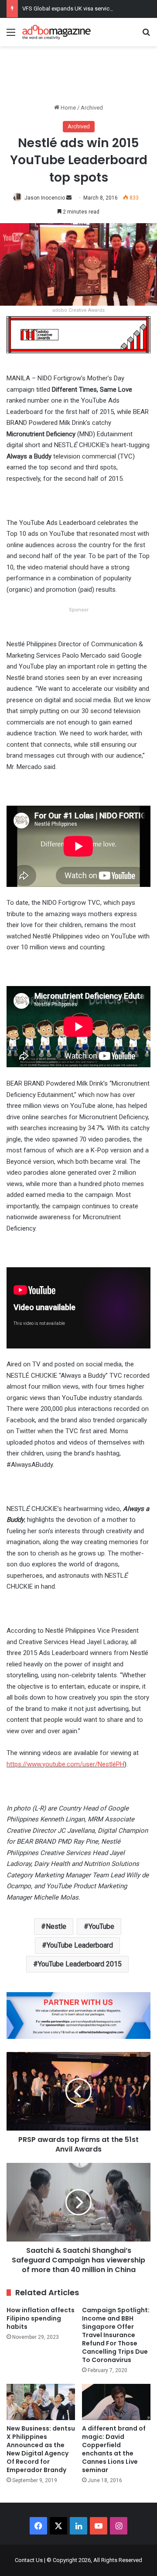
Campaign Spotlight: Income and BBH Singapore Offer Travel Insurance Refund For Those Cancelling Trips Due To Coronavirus (116, 2335)
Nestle (56, 1926)
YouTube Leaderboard (80, 1945)
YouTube (101, 1926)
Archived (92, 108)
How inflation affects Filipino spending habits (41, 2318)
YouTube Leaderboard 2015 (80, 1964)
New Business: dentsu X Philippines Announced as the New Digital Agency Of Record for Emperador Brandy (41, 2449)
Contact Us (29, 2560)
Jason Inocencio (45, 198)
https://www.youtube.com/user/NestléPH (65, 1764)
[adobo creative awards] (78, 334)
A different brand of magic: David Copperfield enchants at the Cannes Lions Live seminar (114, 2449)
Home (68, 108)
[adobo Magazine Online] (57, 32)
